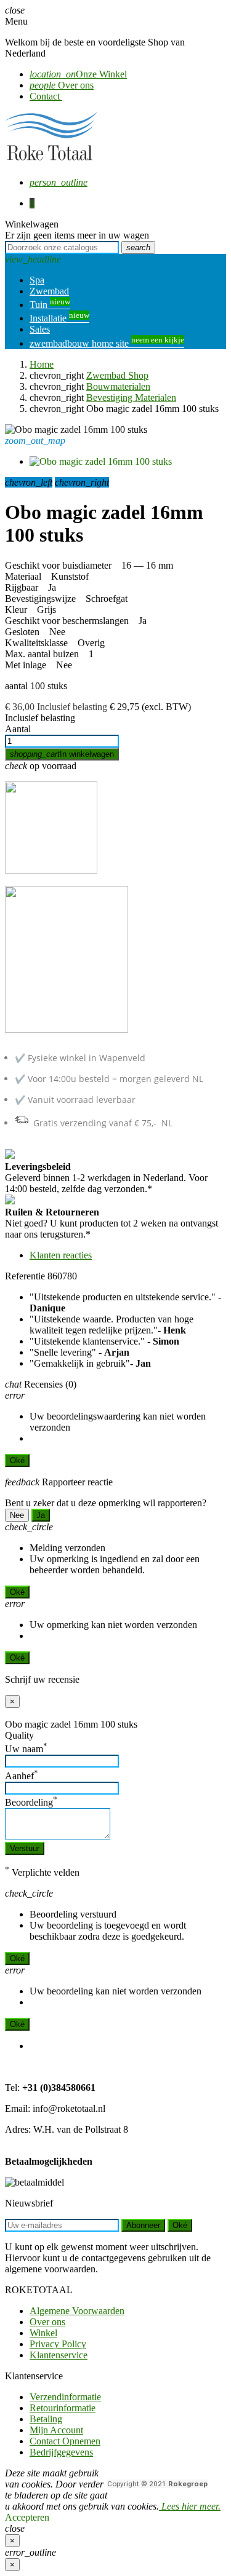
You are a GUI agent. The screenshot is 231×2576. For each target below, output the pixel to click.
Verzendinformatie (65, 2397)
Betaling (46, 2419)
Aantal (18, 729)
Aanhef (22, 1776)
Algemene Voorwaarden (77, 2311)
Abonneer (143, 2225)
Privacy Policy (58, 2344)
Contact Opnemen (65, 2441)
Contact (46, 96)
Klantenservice (59, 2355)
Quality (19, 1735)
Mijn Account (56, 2430)
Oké (17, 1460)
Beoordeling (31, 1802)
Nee (17, 1515)
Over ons (62, 85)
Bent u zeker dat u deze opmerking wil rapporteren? (106, 1503)
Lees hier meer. (190, 2506)
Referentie (25, 1276)
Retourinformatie (63, 2408)
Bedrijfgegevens (61, 2452)
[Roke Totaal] (51, 161)
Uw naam (26, 1749)
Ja (41, 1515)
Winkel (43, 2333)
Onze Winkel (78, 74)
